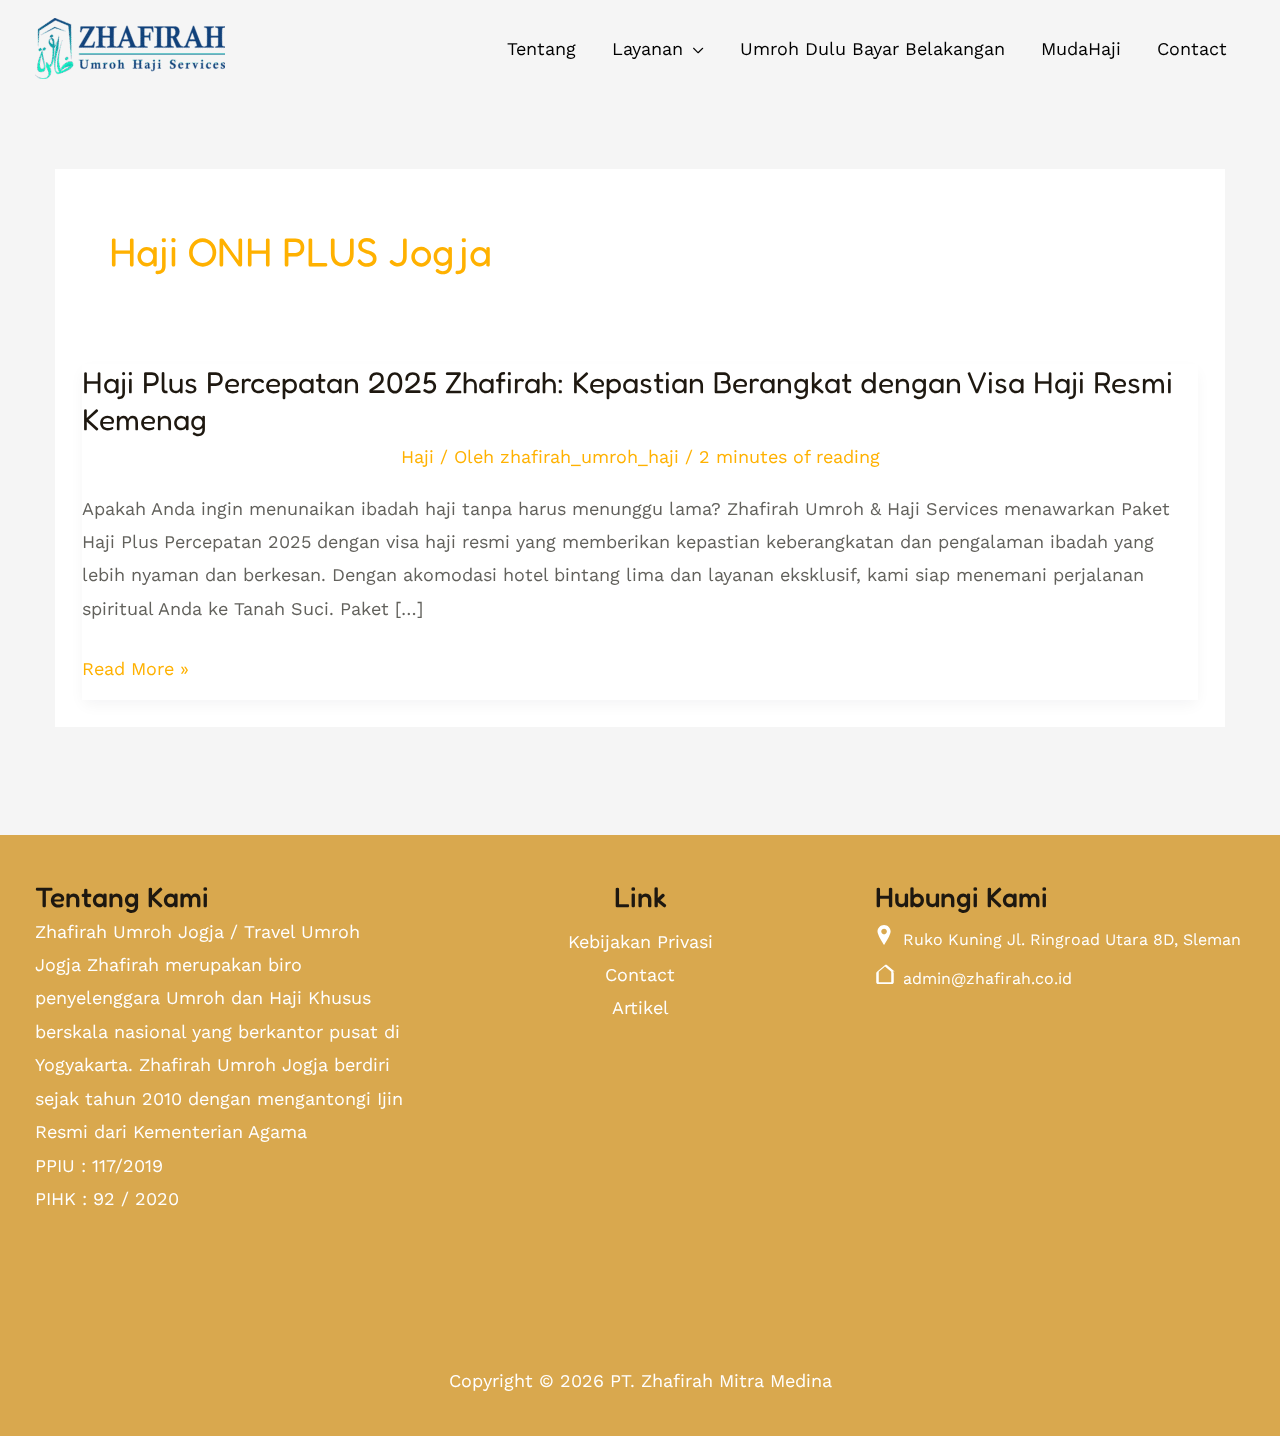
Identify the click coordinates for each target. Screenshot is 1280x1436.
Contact (640, 974)
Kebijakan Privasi (640, 941)
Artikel (640, 1007)
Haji (417, 456)
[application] (693, 49)
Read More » (135, 668)
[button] (658, 49)
